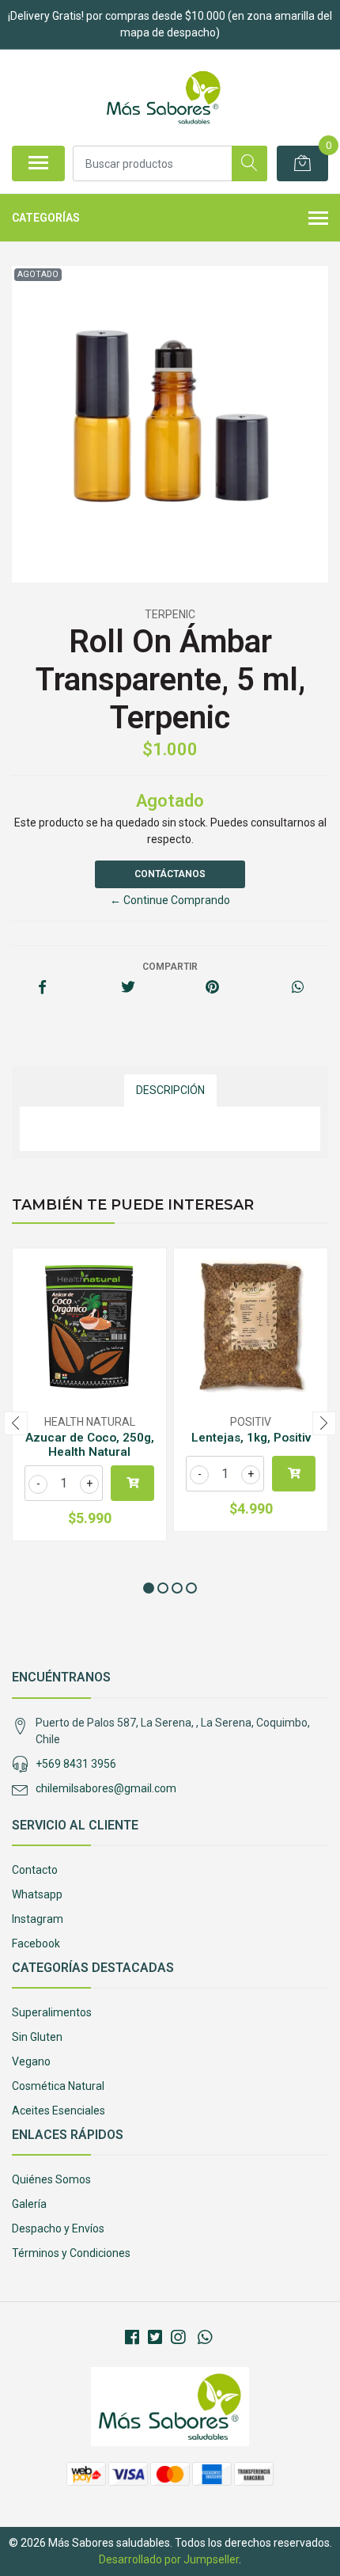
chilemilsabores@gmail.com (106, 1788)
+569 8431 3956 (76, 1764)
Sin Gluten (37, 2037)
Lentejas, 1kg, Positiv (251, 1438)
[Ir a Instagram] (178, 2338)
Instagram (38, 1919)
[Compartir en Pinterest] (212, 988)
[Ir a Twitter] (155, 2338)
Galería (29, 2204)
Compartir (170, 967)
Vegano (31, 2061)
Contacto (35, 1870)
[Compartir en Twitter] (128, 988)
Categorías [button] (46, 218)
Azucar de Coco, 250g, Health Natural (90, 1445)
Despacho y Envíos (58, 2228)
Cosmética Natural (58, 2086)
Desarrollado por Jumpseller (169, 2559)
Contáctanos (170, 874)
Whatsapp (37, 1894)
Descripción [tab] (170, 1090)
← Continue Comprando (170, 900)
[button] (149, 1588)
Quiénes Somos (51, 2179)
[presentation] (16, 1423)
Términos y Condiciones (71, 2253)
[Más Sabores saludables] (163, 97)
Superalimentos (52, 2012)
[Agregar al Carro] (132, 1483)
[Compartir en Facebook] (42, 988)
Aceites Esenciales (59, 2111)
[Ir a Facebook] (132, 2338)
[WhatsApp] (204, 2338)
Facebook (36, 1943)
